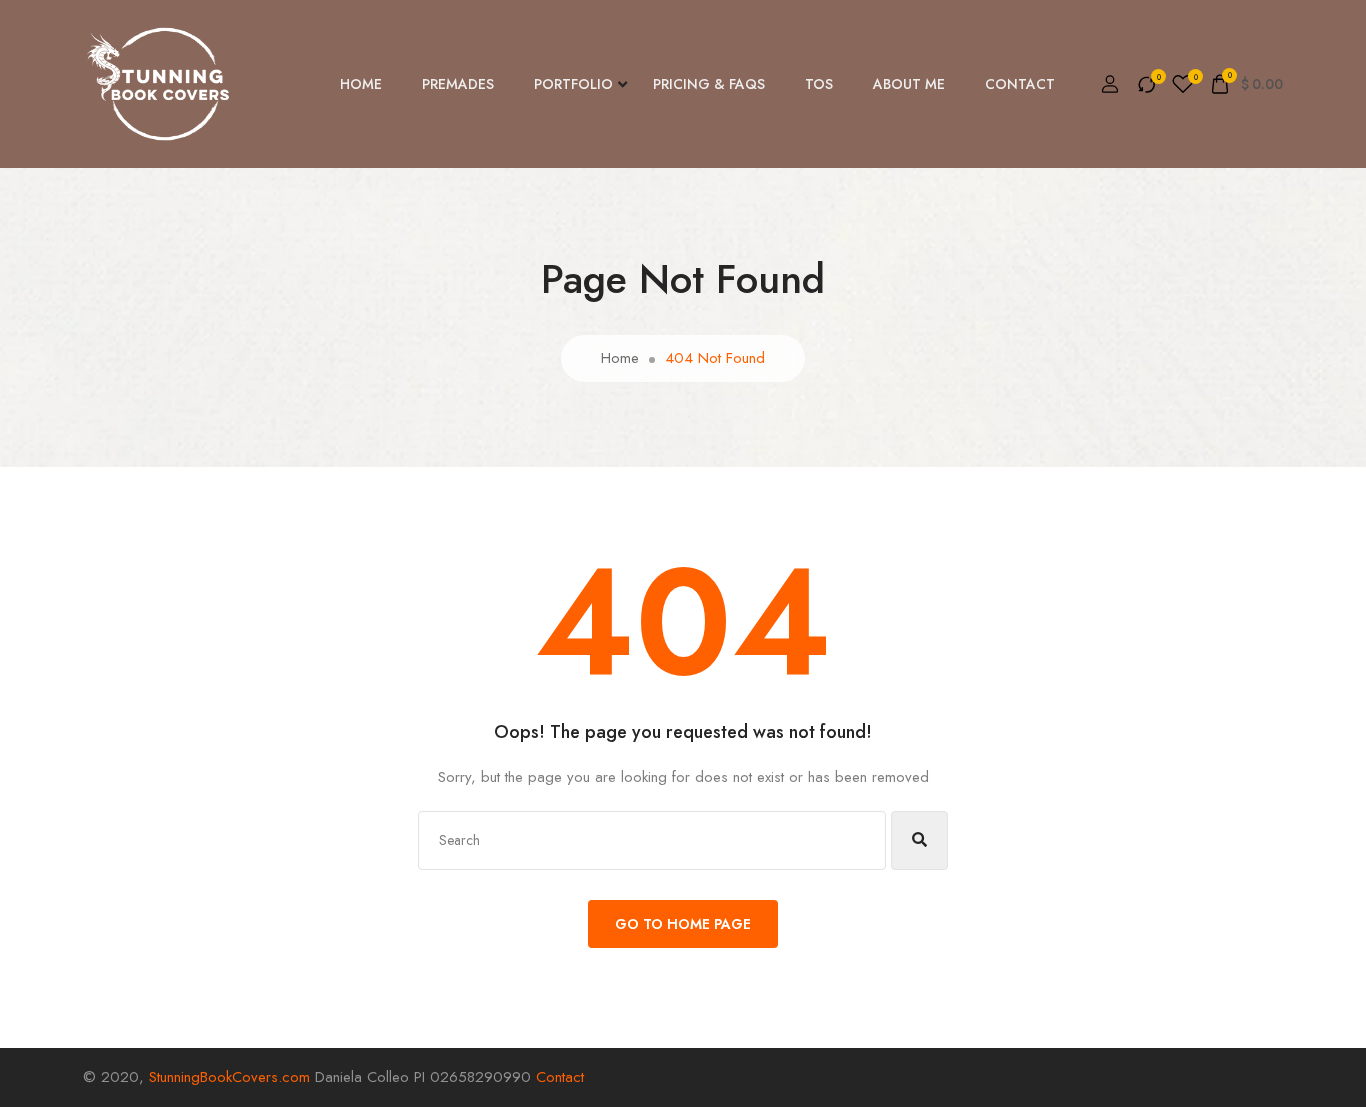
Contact (1020, 84)
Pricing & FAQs (709, 84)
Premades (458, 84)
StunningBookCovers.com (229, 1077)
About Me (909, 84)
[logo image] (158, 84)
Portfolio (573, 84)
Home (361, 84)
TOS (819, 84)
